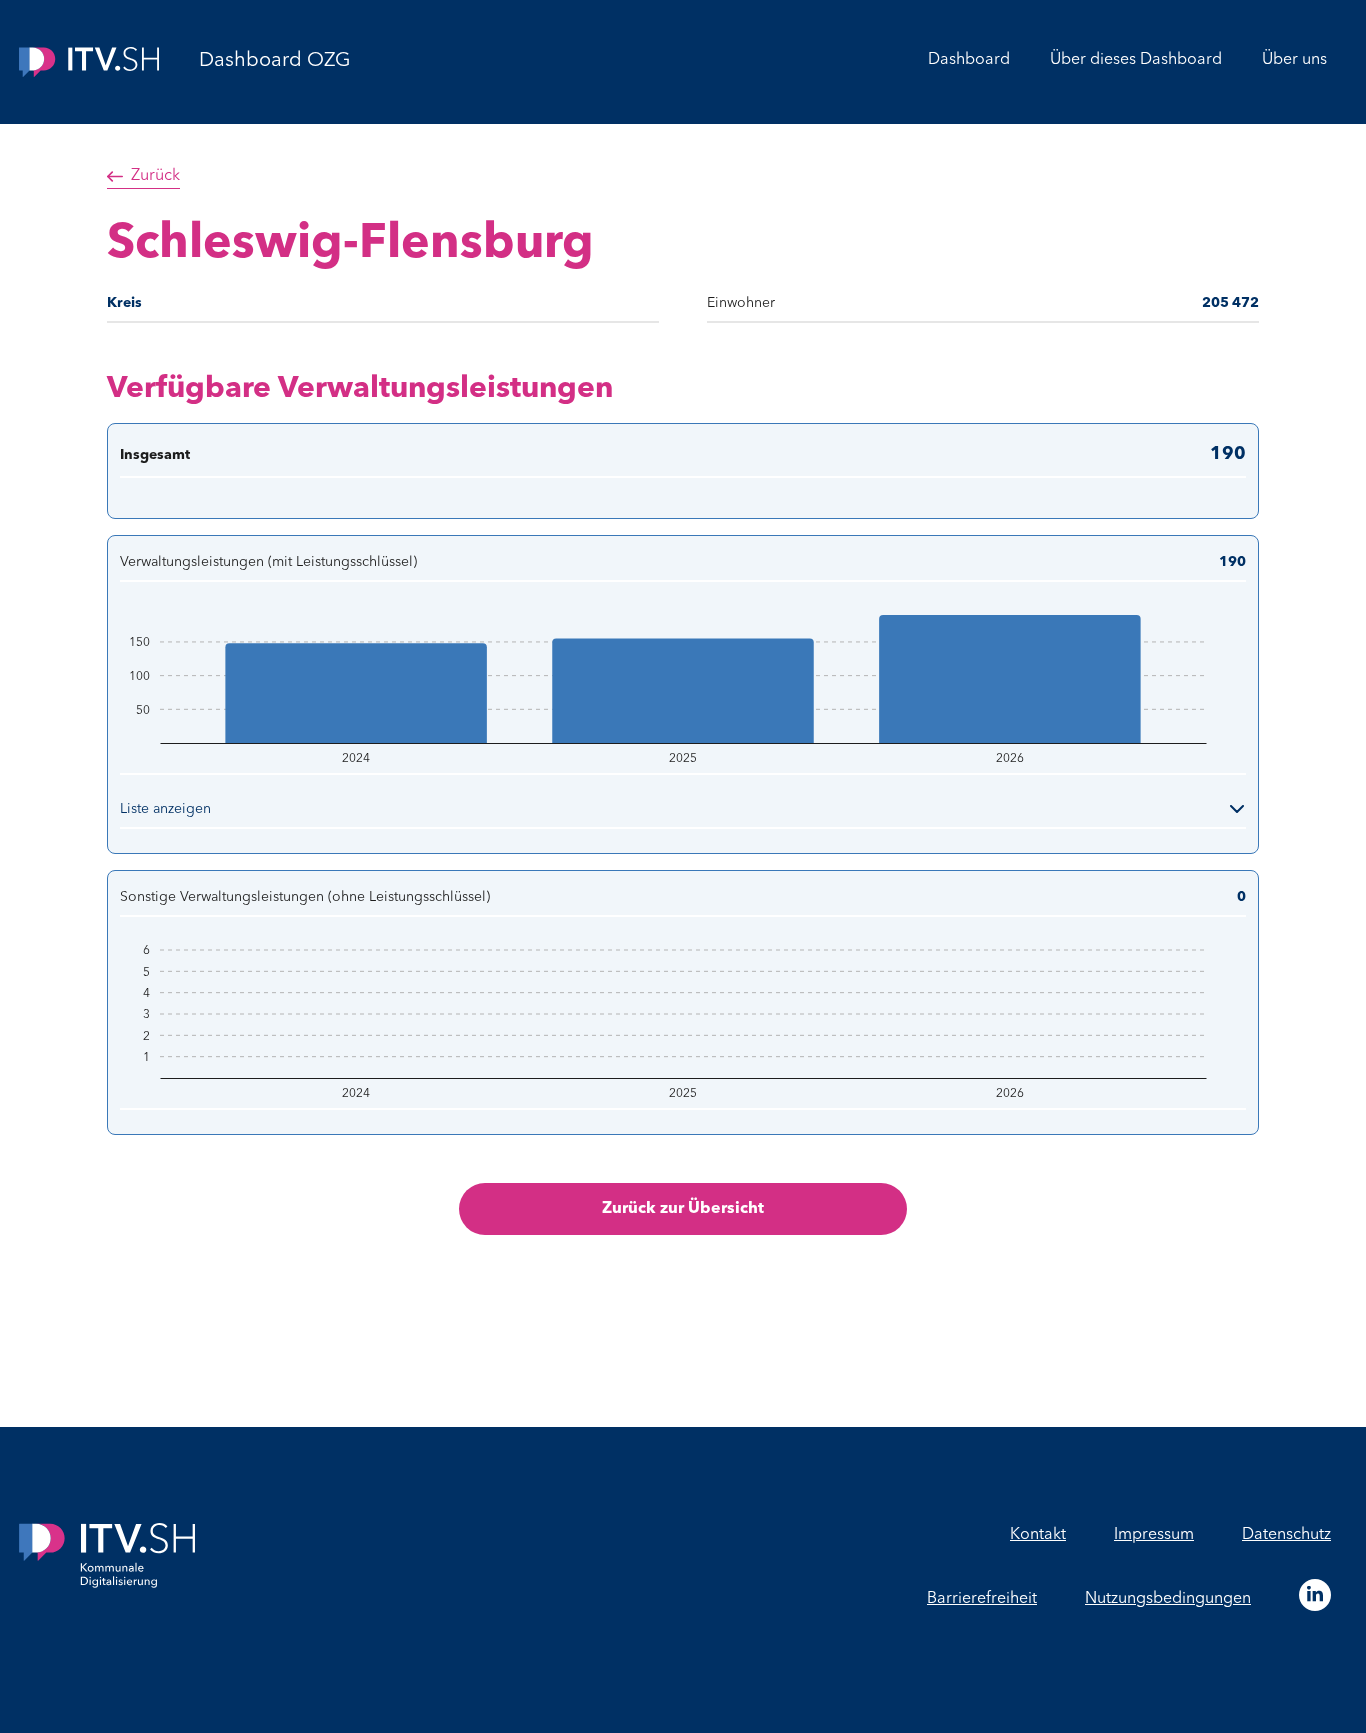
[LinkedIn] (1315, 1595)
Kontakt (1038, 1535)
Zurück (155, 176)
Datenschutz (1286, 1535)
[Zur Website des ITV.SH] (89, 62)
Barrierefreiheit (982, 1599)
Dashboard (969, 60)
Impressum (1154, 1535)
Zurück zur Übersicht (683, 1209)
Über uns (1294, 60)
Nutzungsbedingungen (1168, 1599)
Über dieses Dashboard (1136, 60)
